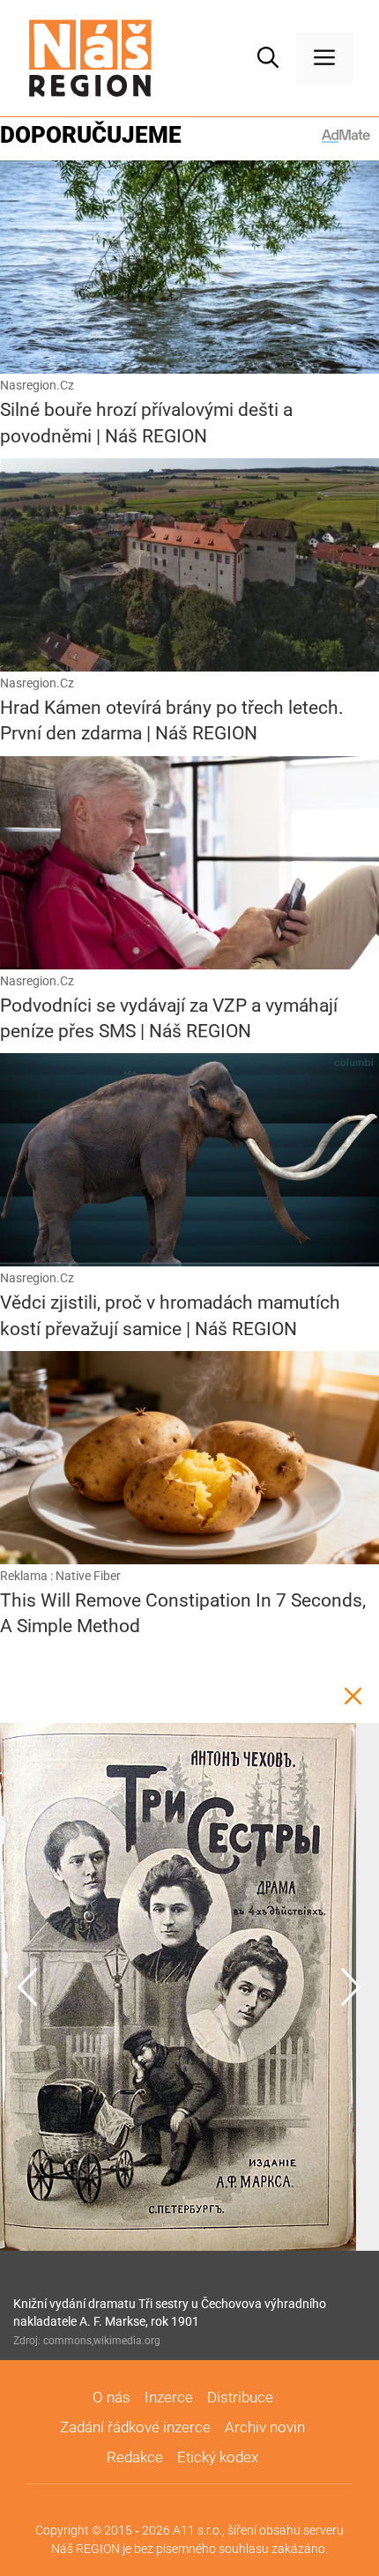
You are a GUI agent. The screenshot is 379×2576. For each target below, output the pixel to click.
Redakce (135, 2457)
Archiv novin (265, 2427)
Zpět (353, 1696)
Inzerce (169, 2397)
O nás (111, 2397)
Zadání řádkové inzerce (135, 2427)
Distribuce (240, 2397)
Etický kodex (218, 2457)
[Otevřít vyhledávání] (268, 58)
